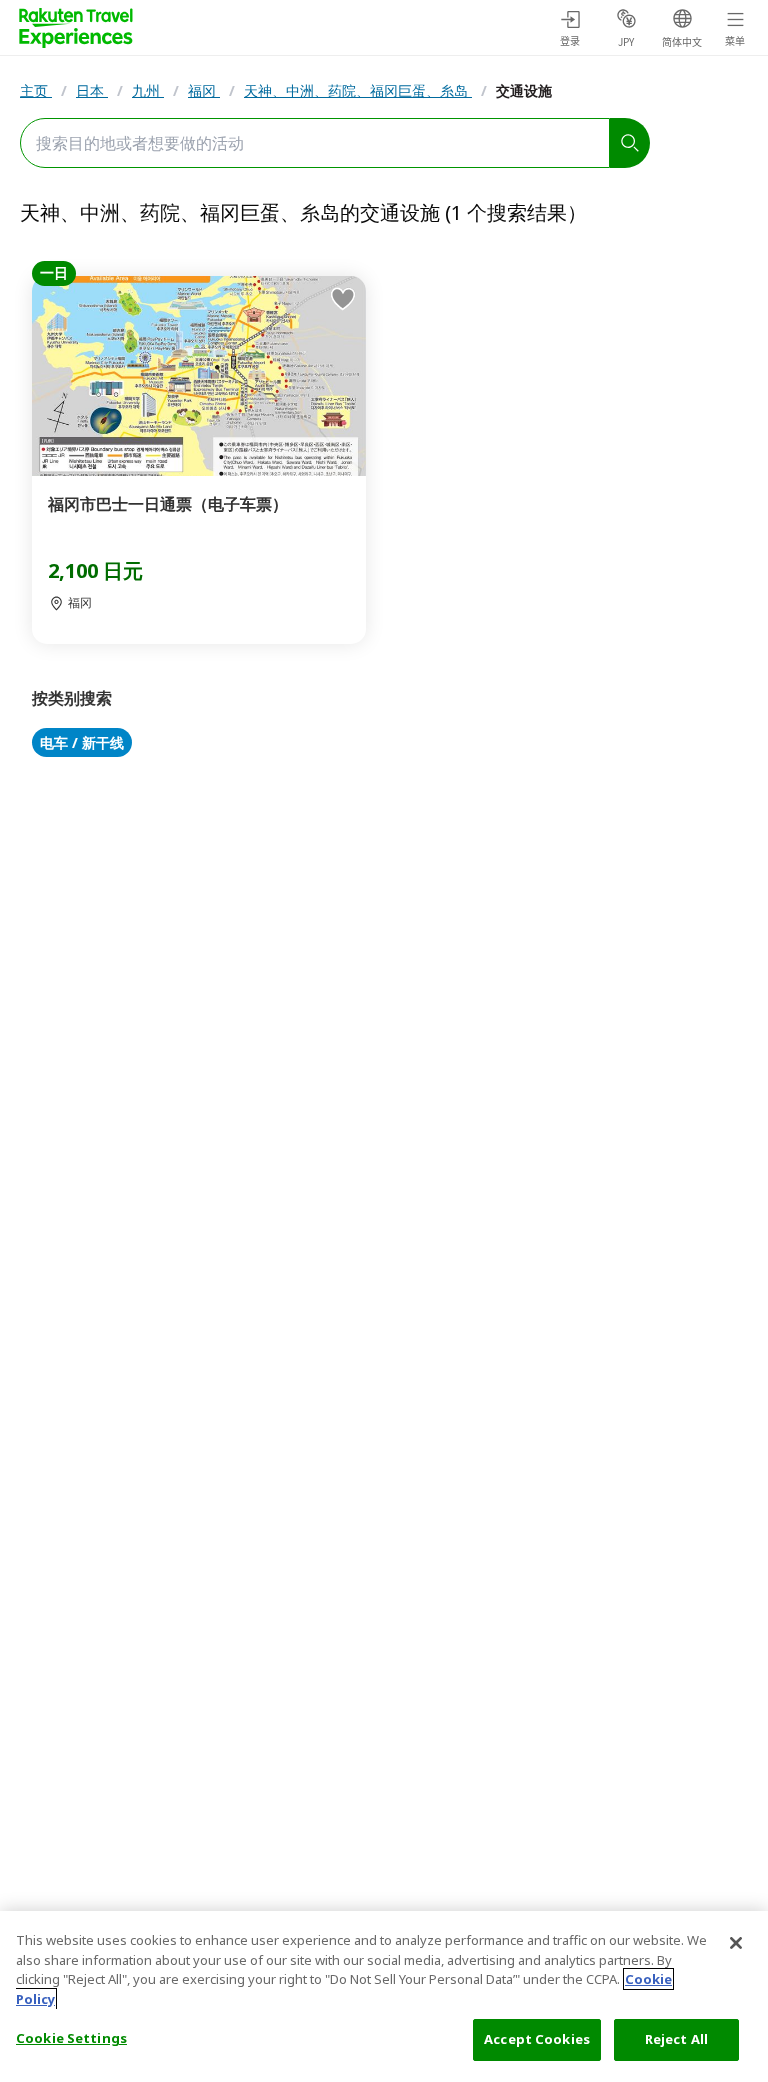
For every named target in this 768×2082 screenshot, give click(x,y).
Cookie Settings (71, 2038)
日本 (92, 90)
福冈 (204, 90)
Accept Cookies (537, 2039)
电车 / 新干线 (82, 742)
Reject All (676, 2039)
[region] (384, 1996)
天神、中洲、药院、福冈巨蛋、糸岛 (358, 90)
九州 (148, 90)
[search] (630, 143)
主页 (36, 90)
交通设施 (524, 90)
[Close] (736, 1943)
